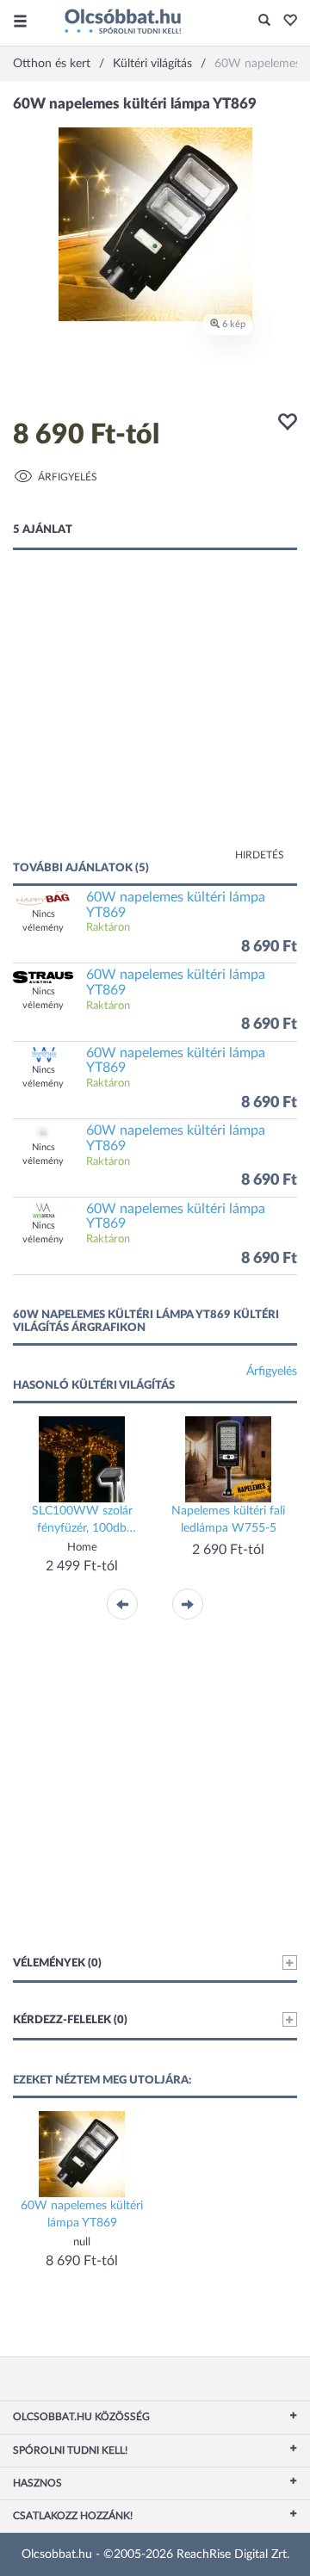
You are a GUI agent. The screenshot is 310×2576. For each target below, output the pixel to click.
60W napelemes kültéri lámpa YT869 (176, 905)
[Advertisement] (155, 722)
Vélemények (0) (57, 1963)
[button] (285, 22)
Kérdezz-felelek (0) (70, 2020)
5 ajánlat (43, 530)
